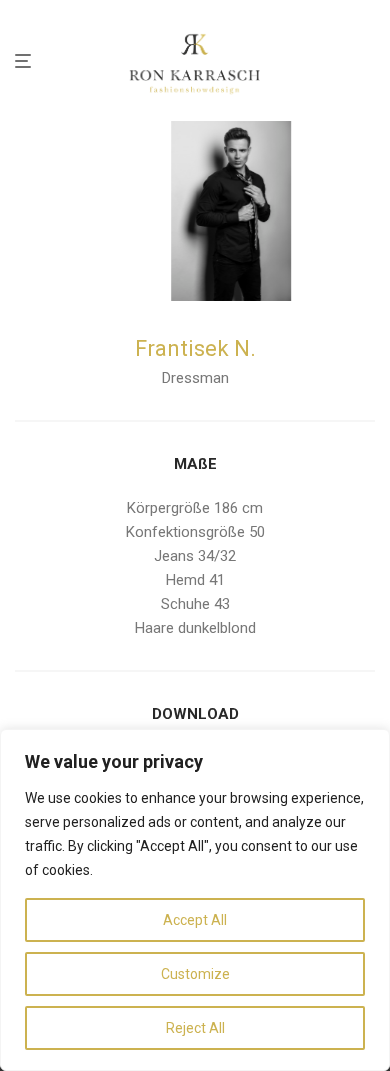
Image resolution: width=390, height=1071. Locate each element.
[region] (195, 900)
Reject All (195, 1028)
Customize (195, 974)
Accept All (195, 920)
